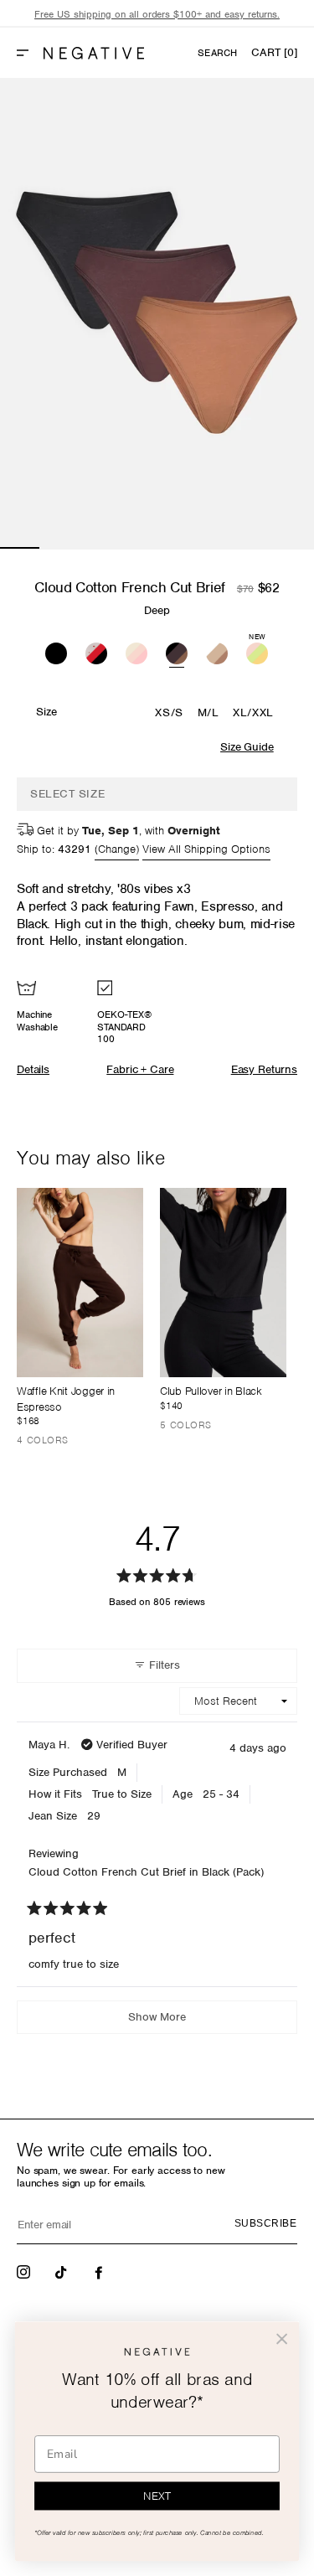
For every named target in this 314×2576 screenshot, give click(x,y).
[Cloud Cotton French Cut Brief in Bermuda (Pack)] (136, 651)
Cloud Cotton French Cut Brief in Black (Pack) (146, 1872)
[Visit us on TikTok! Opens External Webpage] (63, 2271)
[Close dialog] (282, 2339)
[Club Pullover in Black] (223, 1283)
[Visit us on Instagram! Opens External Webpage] (25, 2271)
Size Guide (247, 747)
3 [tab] (98, 548)
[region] (157, 15)
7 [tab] (255, 548)
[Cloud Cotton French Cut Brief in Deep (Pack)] (177, 651)
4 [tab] (138, 548)
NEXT (157, 2496)
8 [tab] (294, 548)
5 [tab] (177, 548)
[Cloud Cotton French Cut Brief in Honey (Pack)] (217, 651)
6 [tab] (216, 548)
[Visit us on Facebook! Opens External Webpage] (100, 2271)
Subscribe (265, 2223)
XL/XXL (253, 712)
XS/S (169, 712)
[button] (29, 53)
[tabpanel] (157, 314)
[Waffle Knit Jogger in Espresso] (80, 1283)
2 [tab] (59, 548)
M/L (208, 712)
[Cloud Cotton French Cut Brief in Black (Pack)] (56, 651)
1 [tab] (20, 548)
